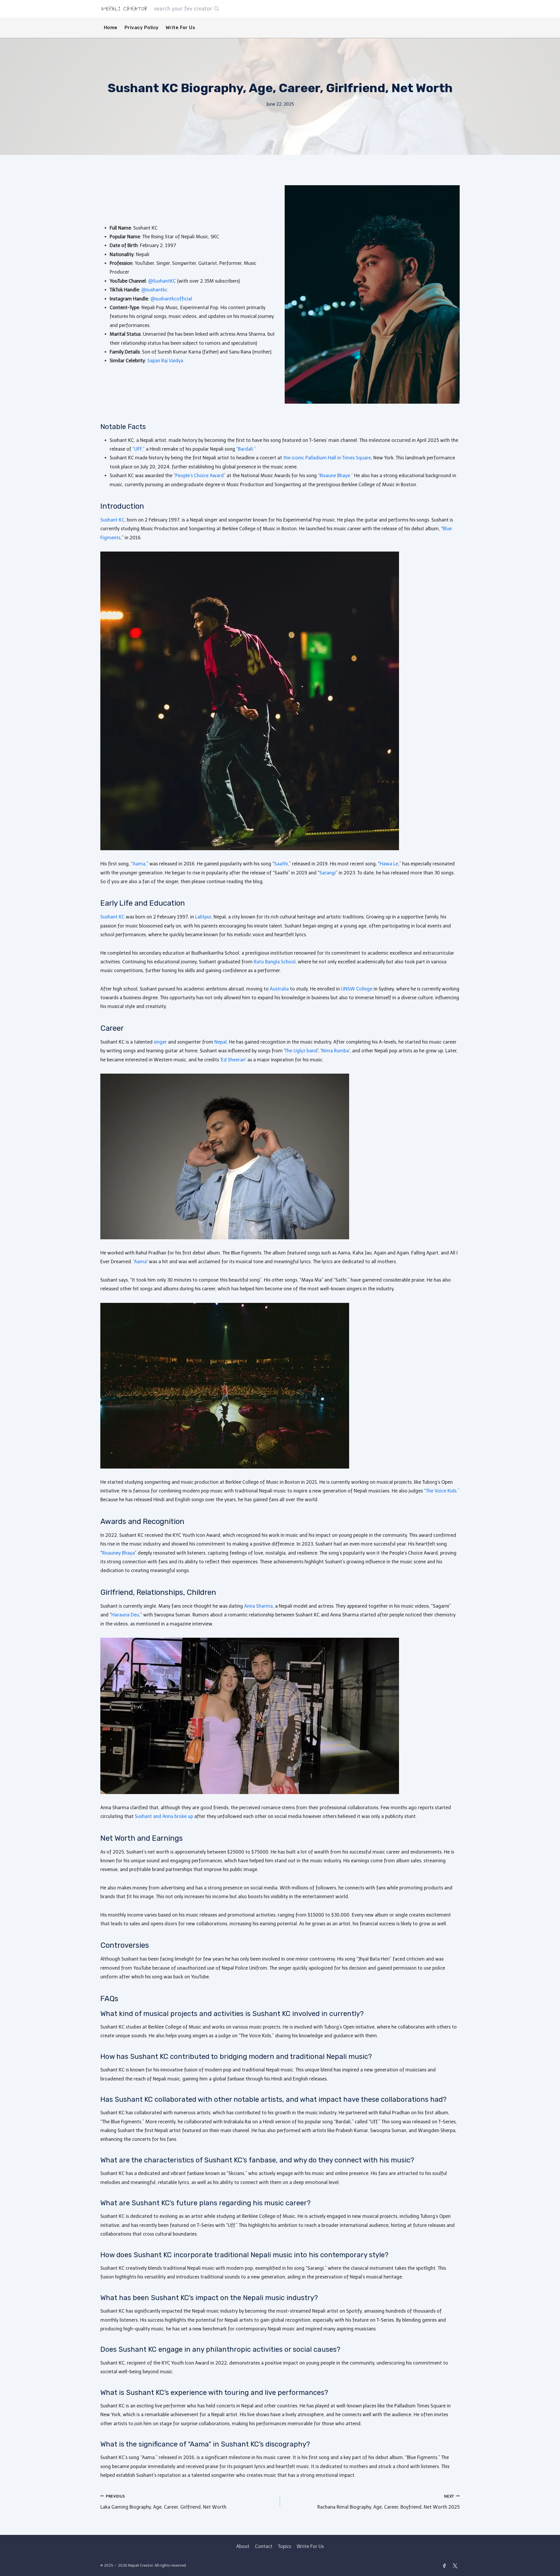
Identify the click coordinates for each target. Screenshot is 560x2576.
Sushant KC (112, 520)
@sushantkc (154, 290)
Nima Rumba (335, 1051)
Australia (279, 989)
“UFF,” (139, 449)
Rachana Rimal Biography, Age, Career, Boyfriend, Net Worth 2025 (388, 2502)
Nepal (220, 1042)
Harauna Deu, (126, 1615)
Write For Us (181, 28)
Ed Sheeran (233, 1060)
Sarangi (328, 873)
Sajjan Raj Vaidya (165, 361)
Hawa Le (389, 864)
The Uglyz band (301, 1051)
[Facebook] (444, 2566)
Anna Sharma (258, 1606)
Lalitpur (203, 917)
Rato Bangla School (275, 962)
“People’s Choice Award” (199, 476)
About (243, 2546)
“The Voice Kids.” (442, 1491)
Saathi (281, 864)
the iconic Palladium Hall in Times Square (327, 458)
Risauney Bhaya (118, 1553)
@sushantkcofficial (171, 299)
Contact (264, 2546)
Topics (285, 2546)
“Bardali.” (246, 449)
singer (160, 1042)
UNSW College (357, 989)
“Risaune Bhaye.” (335, 476)
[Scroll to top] (555, 2533)
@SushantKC (162, 281)
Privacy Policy (142, 28)
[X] (455, 2566)
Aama (139, 864)
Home (111, 28)
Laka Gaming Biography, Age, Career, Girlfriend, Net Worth (163, 2502)
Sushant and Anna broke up (164, 1816)
